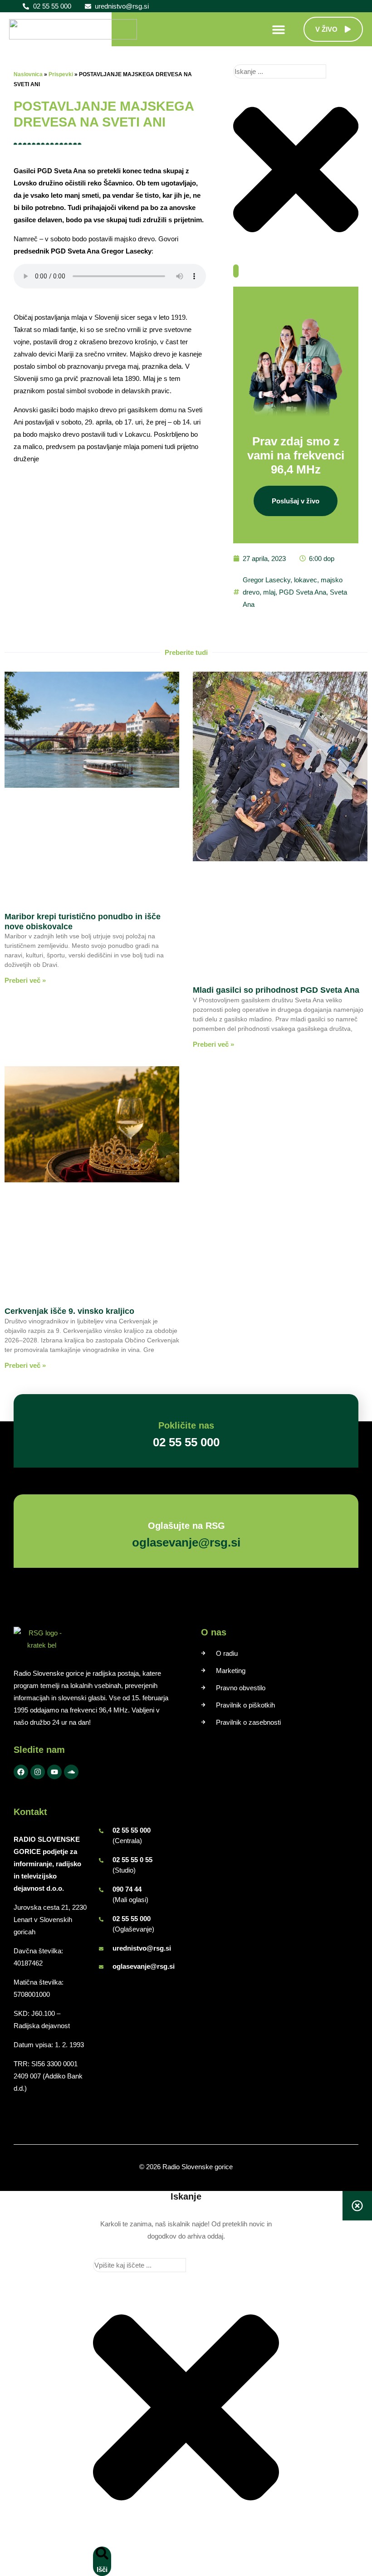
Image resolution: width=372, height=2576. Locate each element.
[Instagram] (38, 1772)
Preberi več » (25, 980)
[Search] (236, 271)
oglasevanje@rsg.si (144, 1966)
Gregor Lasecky (267, 580)
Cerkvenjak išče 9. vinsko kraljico (69, 1311)
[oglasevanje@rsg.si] (101, 1967)
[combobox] (280, 71)
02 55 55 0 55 (132, 1860)
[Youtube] (54, 1772)
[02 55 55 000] (101, 1831)
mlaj (269, 592)
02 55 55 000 (132, 1830)
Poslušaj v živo (296, 501)
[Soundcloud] (71, 1772)
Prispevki (61, 74)
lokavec (306, 580)
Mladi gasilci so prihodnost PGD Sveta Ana (276, 990)
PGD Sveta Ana (303, 592)
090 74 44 (127, 1889)
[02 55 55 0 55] (101, 1860)
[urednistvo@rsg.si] (101, 1949)
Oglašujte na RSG (186, 1526)
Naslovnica (28, 74)
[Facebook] (21, 1772)
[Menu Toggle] (279, 29)
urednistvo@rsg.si (142, 1948)
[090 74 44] (101, 1890)
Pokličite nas (186, 1425)
